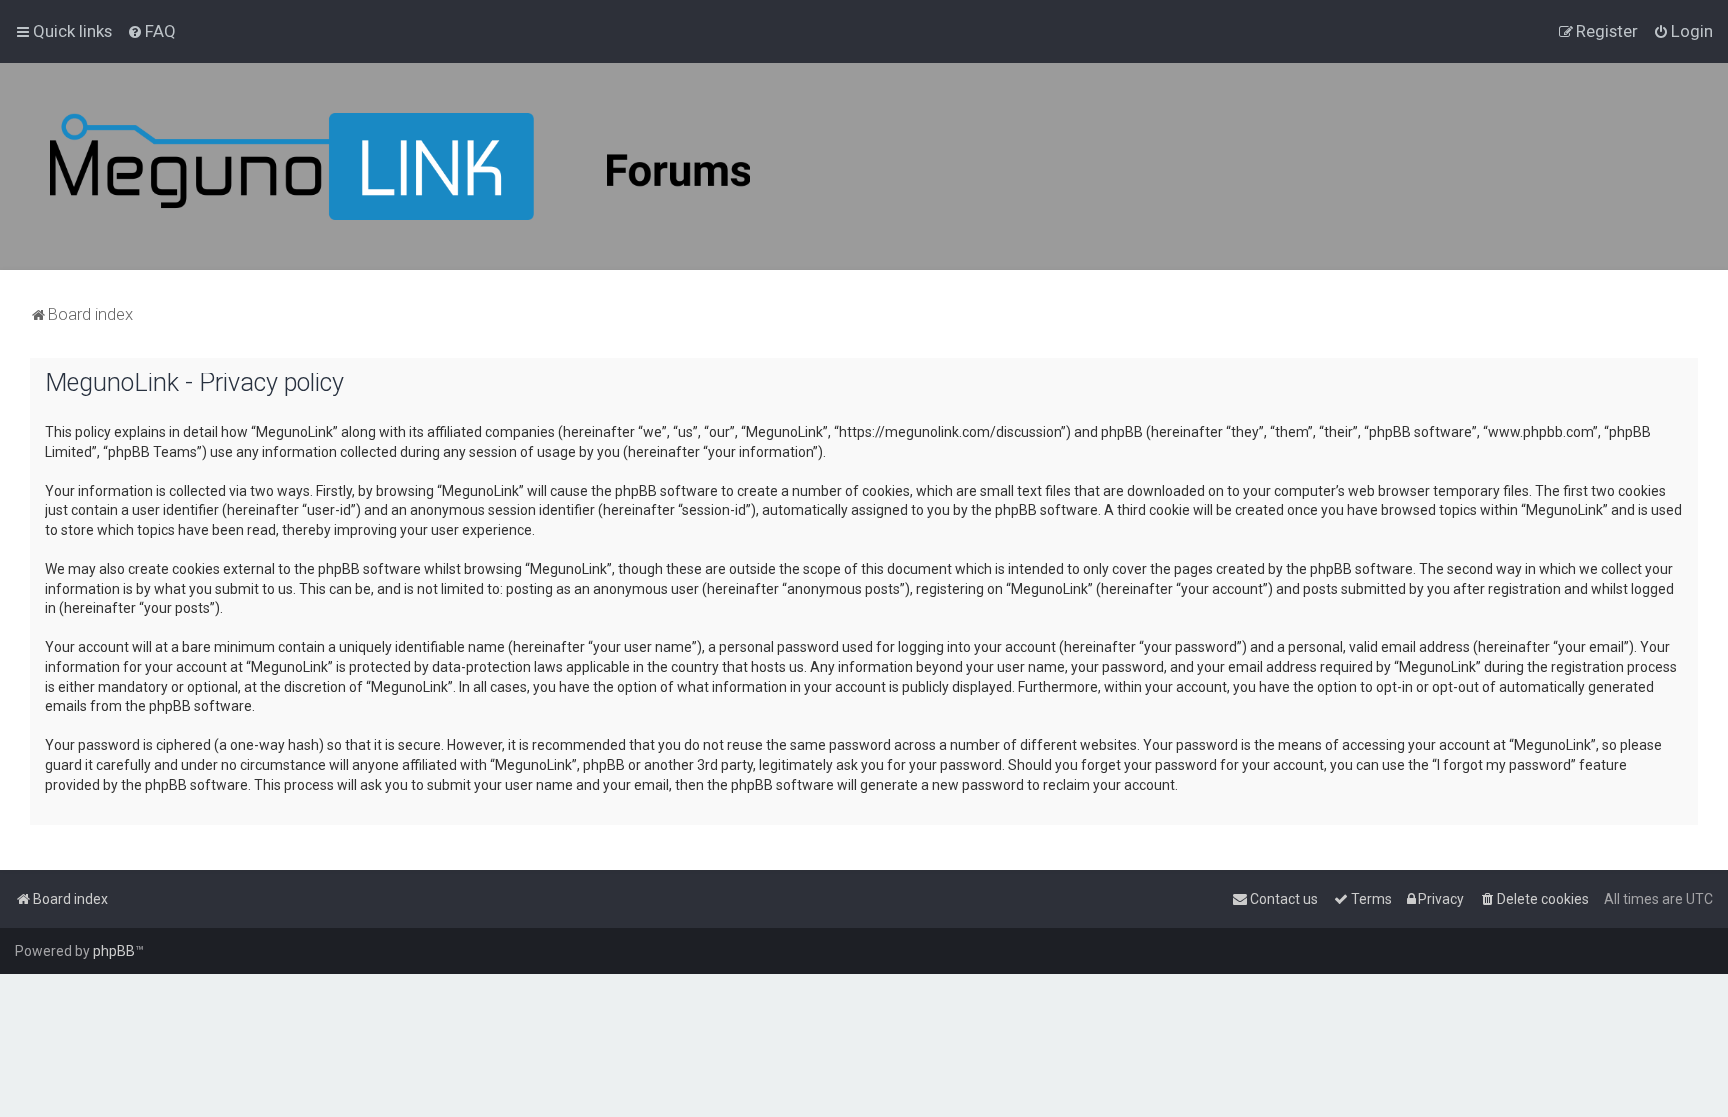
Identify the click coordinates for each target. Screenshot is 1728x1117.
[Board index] (400, 166)
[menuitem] (151, 31)
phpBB (114, 951)
